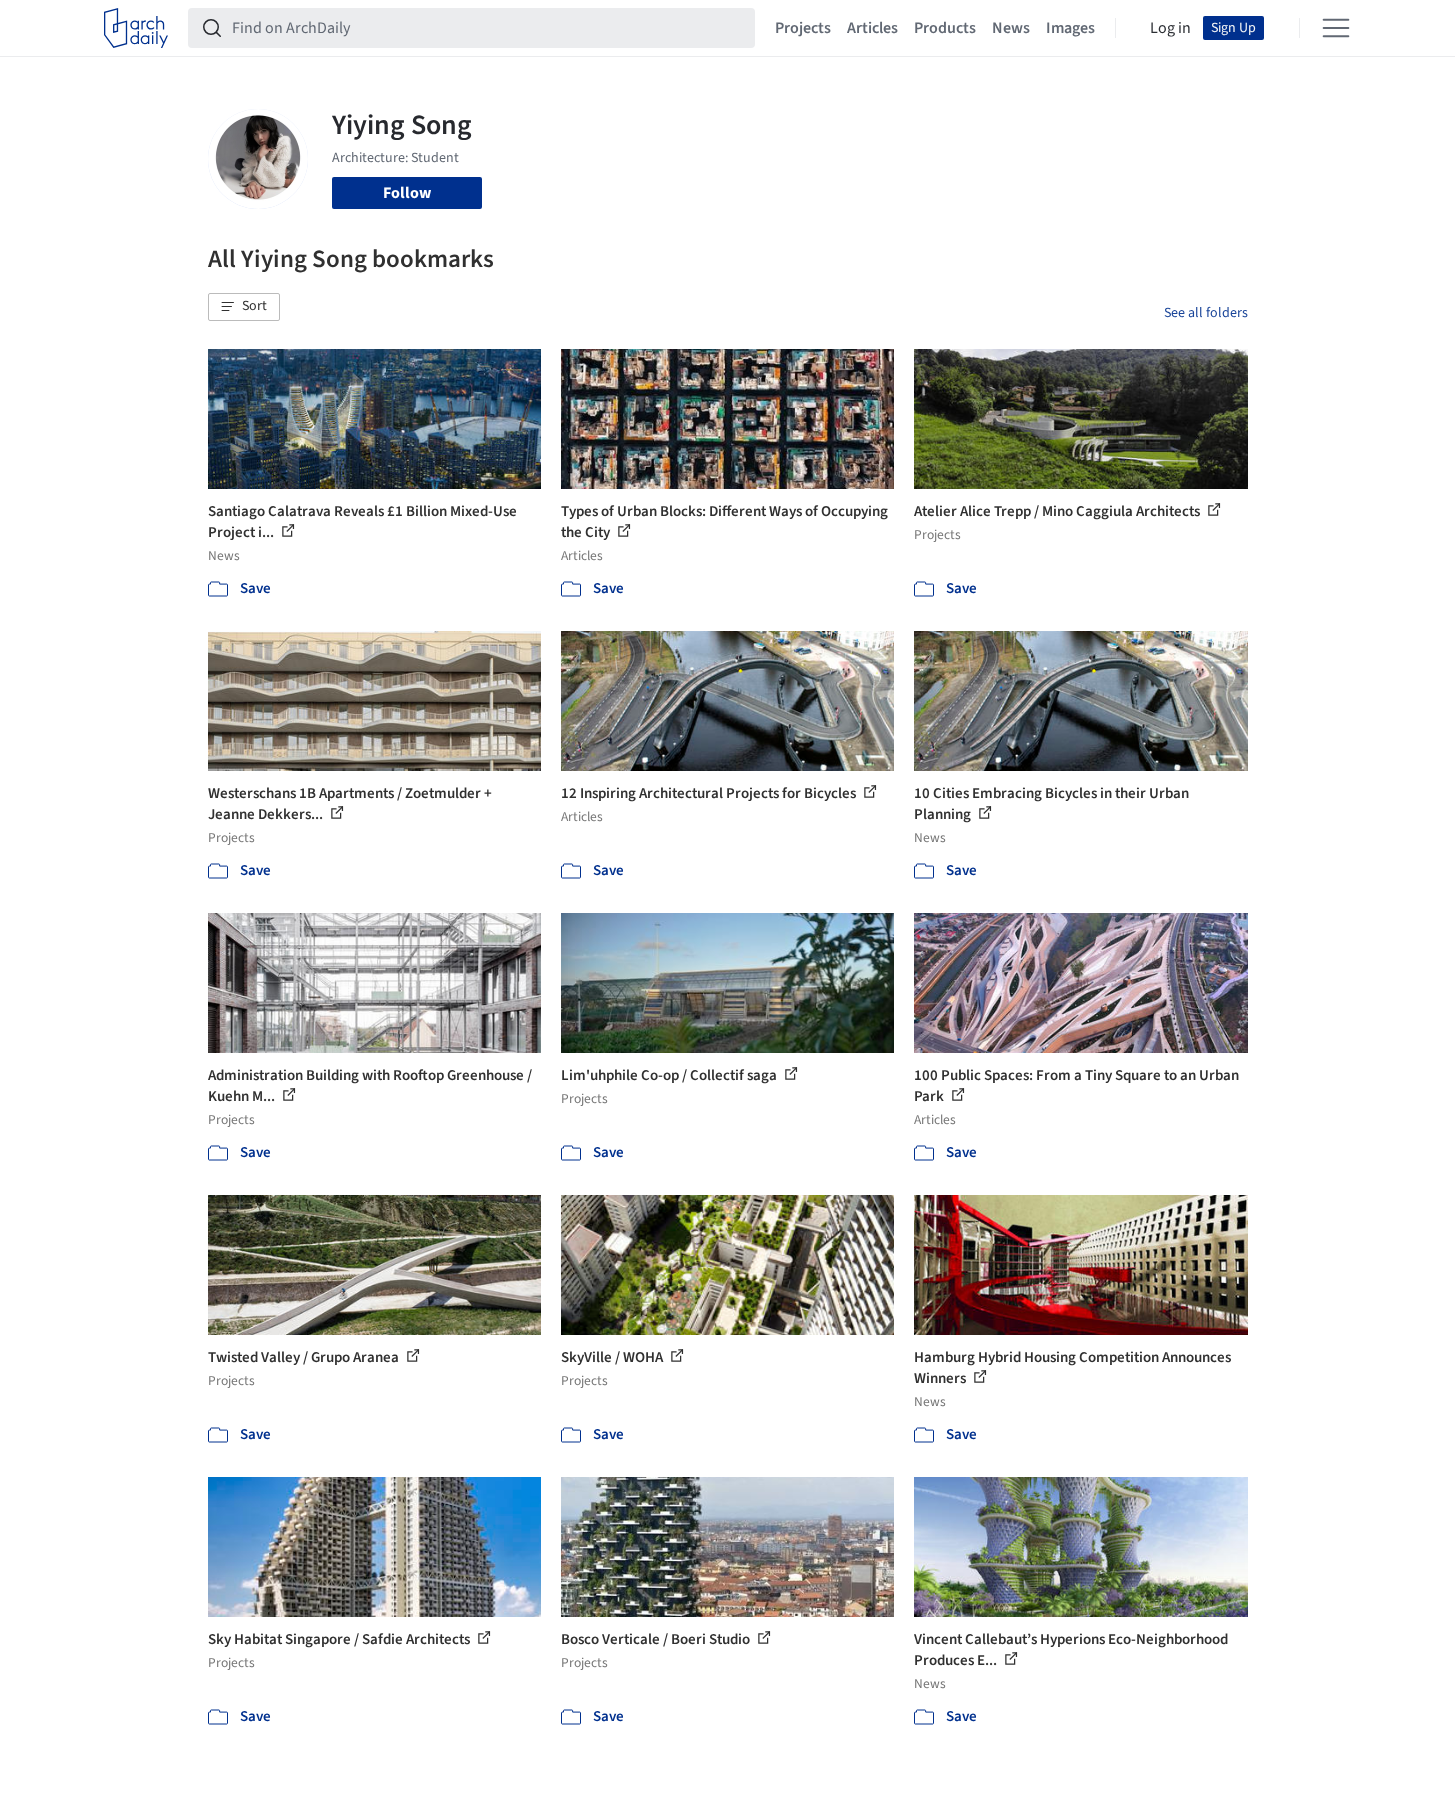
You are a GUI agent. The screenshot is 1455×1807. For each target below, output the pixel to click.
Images (1070, 28)
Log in (1170, 28)
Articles (872, 28)
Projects (803, 28)
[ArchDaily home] (136, 28)
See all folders (1206, 313)
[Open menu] (1336, 28)
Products (945, 28)
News (1011, 28)
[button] (244, 307)
